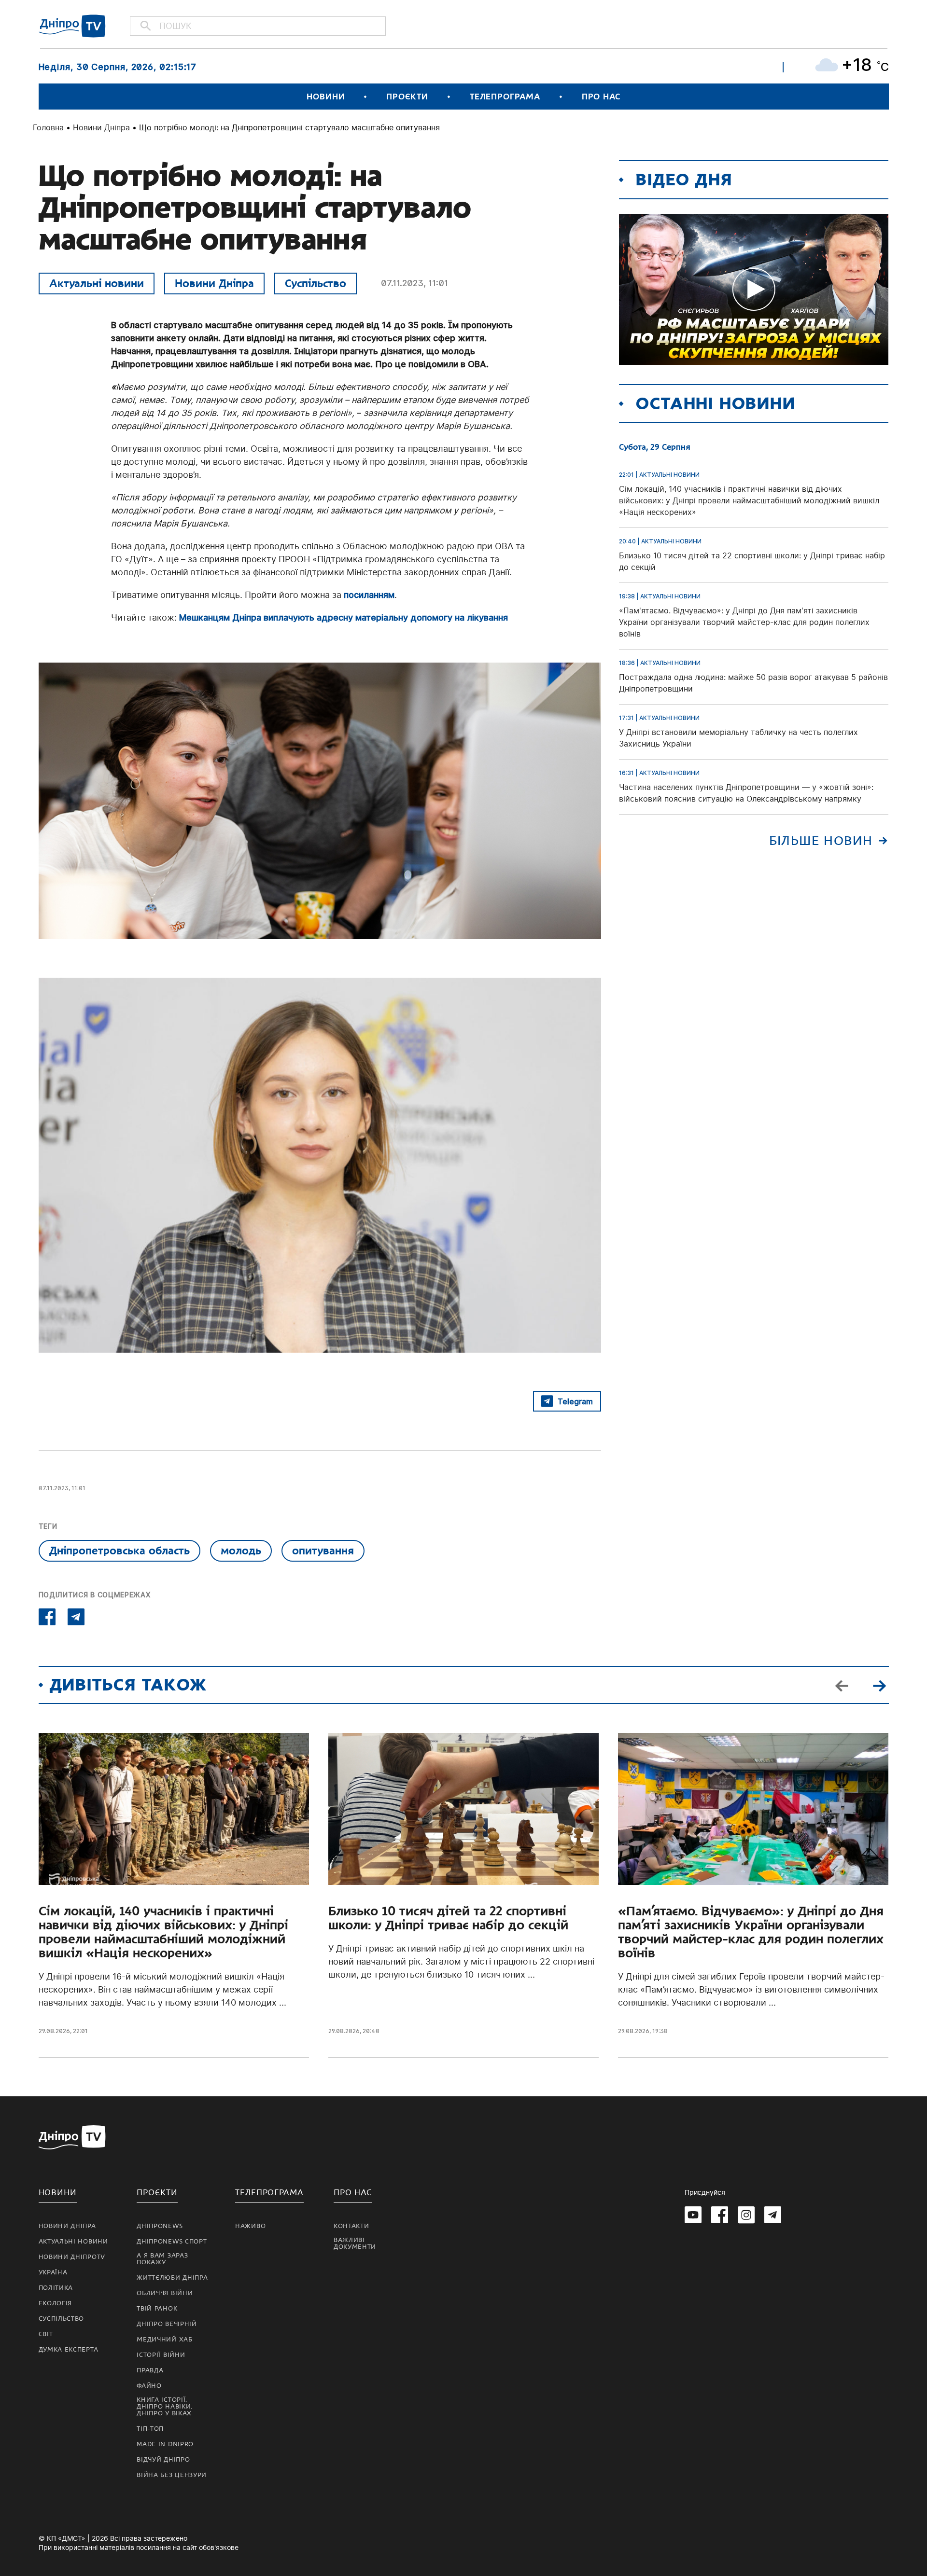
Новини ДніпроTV (72, 2257)
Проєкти (407, 97)
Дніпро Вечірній (167, 2324)
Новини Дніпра (101, 127)
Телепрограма (505, 97)
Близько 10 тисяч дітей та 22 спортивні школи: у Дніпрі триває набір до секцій (448, 1918)
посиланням (369, 595)
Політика (56, 2288)
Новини (326, 97)
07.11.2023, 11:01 (414, 283)
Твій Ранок (157, 2309)
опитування (323, 1551)
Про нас (601, 97)
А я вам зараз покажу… (162, 2259)
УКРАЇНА (53, 2272)
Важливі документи (355, 2244)
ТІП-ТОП (150, 2429)
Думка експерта (69, 2350)
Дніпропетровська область (119, 1551)
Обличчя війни (165, 2293)
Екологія (56, 2303)
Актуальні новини (97, 283)
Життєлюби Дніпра (172, 2278)
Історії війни (161, 2355)
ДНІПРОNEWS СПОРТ (172, 2242)
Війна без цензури (172, 2475)
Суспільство (316, 283)
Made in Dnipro (165, 2444)
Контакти (351, 2226)
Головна (48, 127)
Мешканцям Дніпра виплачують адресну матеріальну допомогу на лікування (344, 617)
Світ (46, 2334)
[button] (880, 1685)
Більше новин (821, 841)
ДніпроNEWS (160, 2226)
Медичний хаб (164, 2340)
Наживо (250, 2226)
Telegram (575, 1401)
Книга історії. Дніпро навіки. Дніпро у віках (165, 2407)
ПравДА (150, 2370)
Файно (149, 2386)
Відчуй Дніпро (163, 2460)
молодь (241, 1551)
